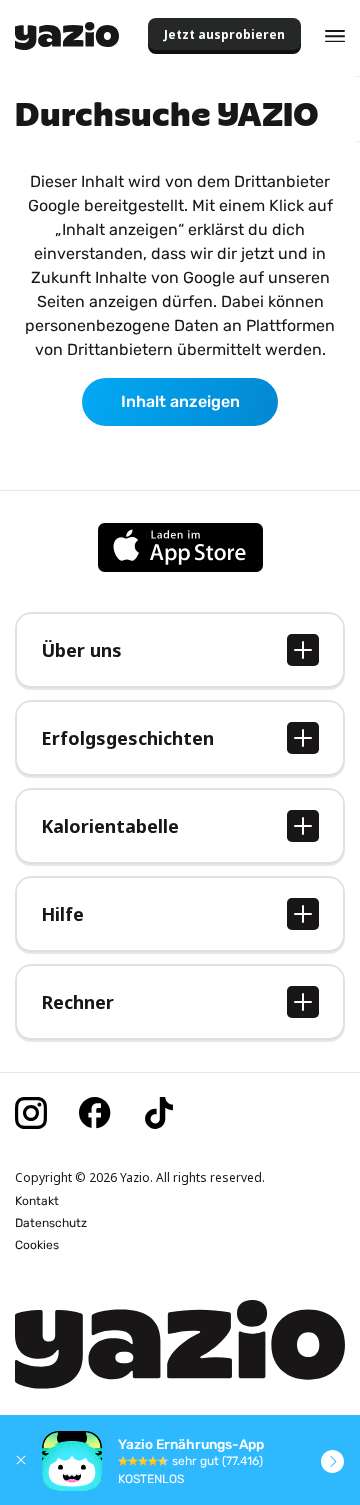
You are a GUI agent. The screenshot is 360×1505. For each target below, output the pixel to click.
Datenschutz (51, 1223)
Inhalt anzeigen (180, 401)
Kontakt (37, 1201)
